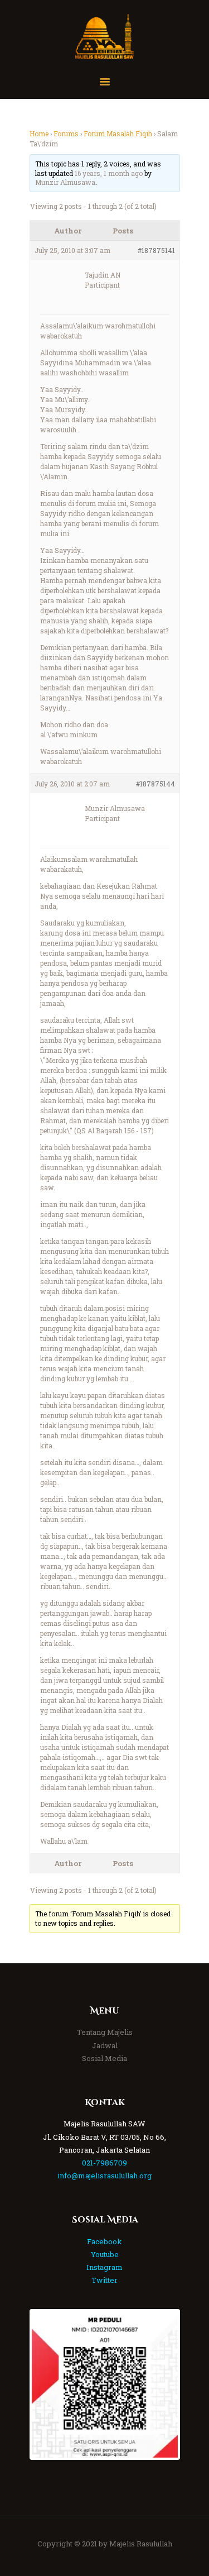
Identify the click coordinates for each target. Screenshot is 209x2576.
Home (39, 133)
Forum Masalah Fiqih (118, 133)
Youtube (105, 2254)
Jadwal (105, 2045)
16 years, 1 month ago (109, 173)
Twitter (104, 2280)
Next (161, 2384)
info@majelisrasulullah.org (104, 2176)
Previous (48, 2384)
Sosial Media (104, 2058)
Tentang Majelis (105, 2032)
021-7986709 (104, 2163)
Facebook (104, 2241)
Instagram (104, 2267)
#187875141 (156, 250)
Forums (66, 133)
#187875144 (155, 784)
